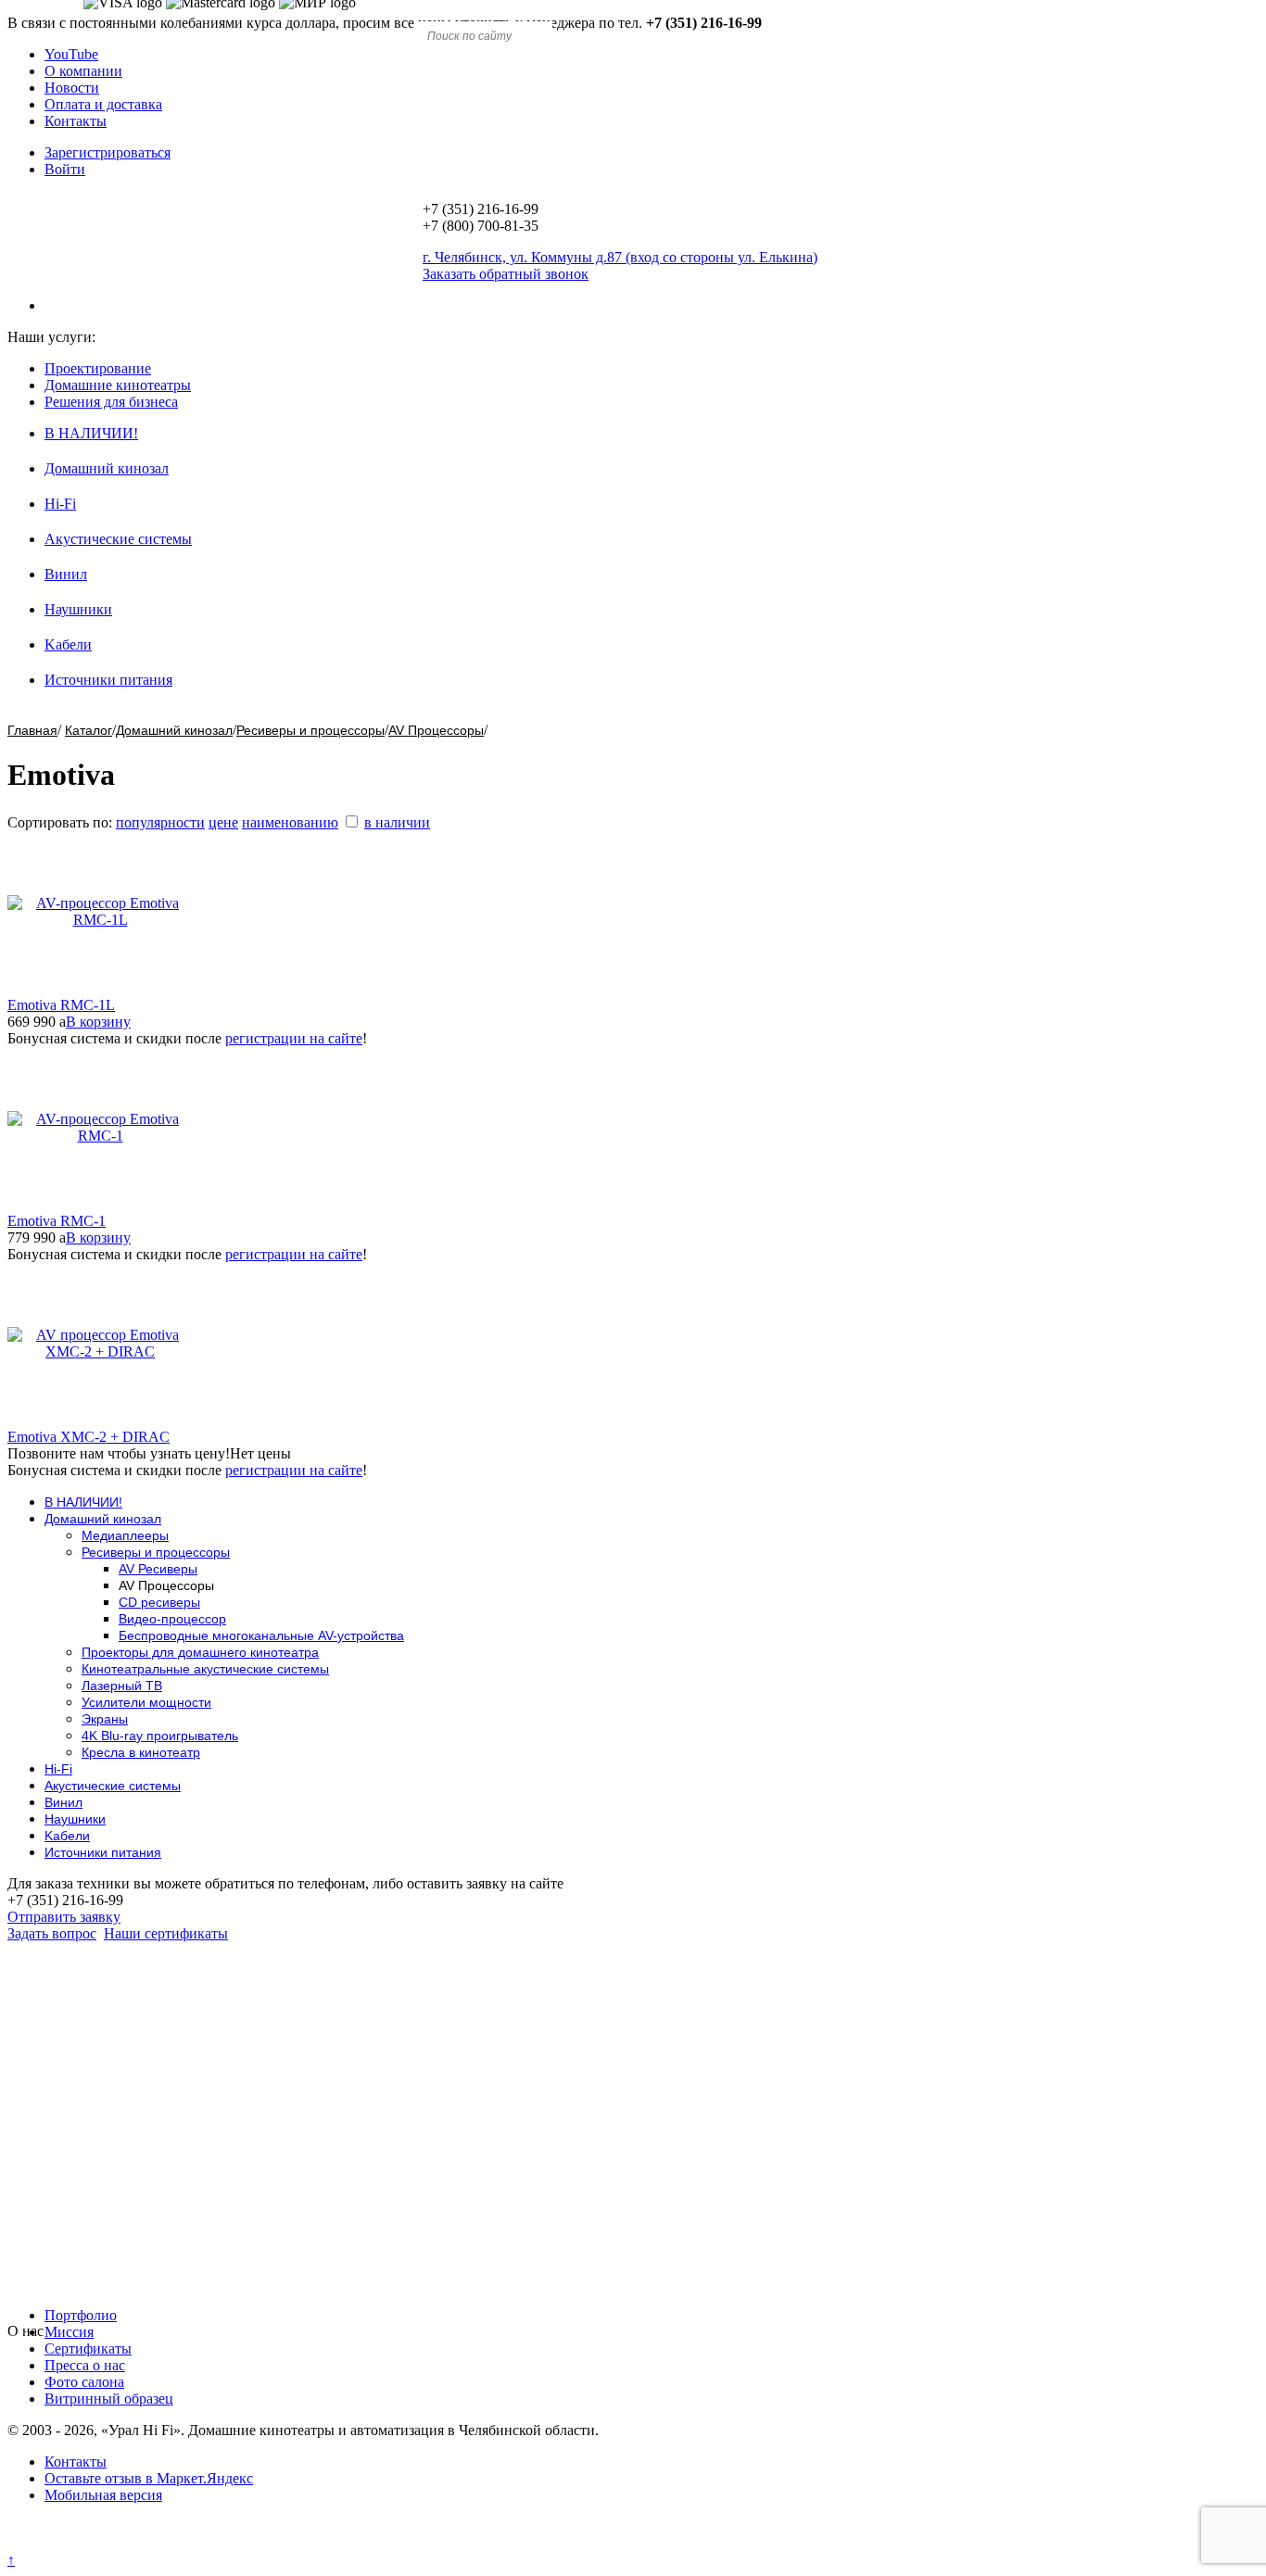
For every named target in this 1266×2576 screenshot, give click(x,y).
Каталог (89, 730)
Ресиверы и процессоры (310, 730)
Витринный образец (109, 2399)
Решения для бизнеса (111, 402)
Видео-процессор (172, 1619)
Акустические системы (118, 539)
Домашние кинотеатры (118, 385)
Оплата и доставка (103, 104)
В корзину (98, 1022)
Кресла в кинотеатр (141, 1752)
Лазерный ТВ (122, 1686)
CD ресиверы (159, 1602)
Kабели (68, 644)
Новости (72, 88)
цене (223, 822)
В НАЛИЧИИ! (91, 433)
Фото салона (84, 2382)
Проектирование (98, 368)
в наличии (397, 822)
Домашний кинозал (107, 468)
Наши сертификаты (166, 1933)
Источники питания (108, 680)
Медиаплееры (125, 1535)
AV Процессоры (436, 730)
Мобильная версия (103, 2495)
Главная (32, 730)
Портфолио (81, 2315)
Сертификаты (88, 2349)
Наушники (78, 609)
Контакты (76, 121)
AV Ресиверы (158, 1569)
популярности (160, 822)
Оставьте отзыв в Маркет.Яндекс (149, 2478)
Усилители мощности (146, 1702)
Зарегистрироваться (108, 152)
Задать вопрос (52, 1933)
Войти (65, 169)
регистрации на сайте (294, 1038)
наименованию (290, 822)
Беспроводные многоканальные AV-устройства (261, 1635)
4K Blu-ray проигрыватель (160, 1736)
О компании (83, 71)
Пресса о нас (85, 2365)
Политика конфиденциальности (109, 2543)
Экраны (105, 1719)
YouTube (71, 54)
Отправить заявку (64, 1917)
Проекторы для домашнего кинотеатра (200, 1652)
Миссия (69, 2332)
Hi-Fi (60, 504)
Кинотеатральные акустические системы (205, 1669)
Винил (66, 574)
